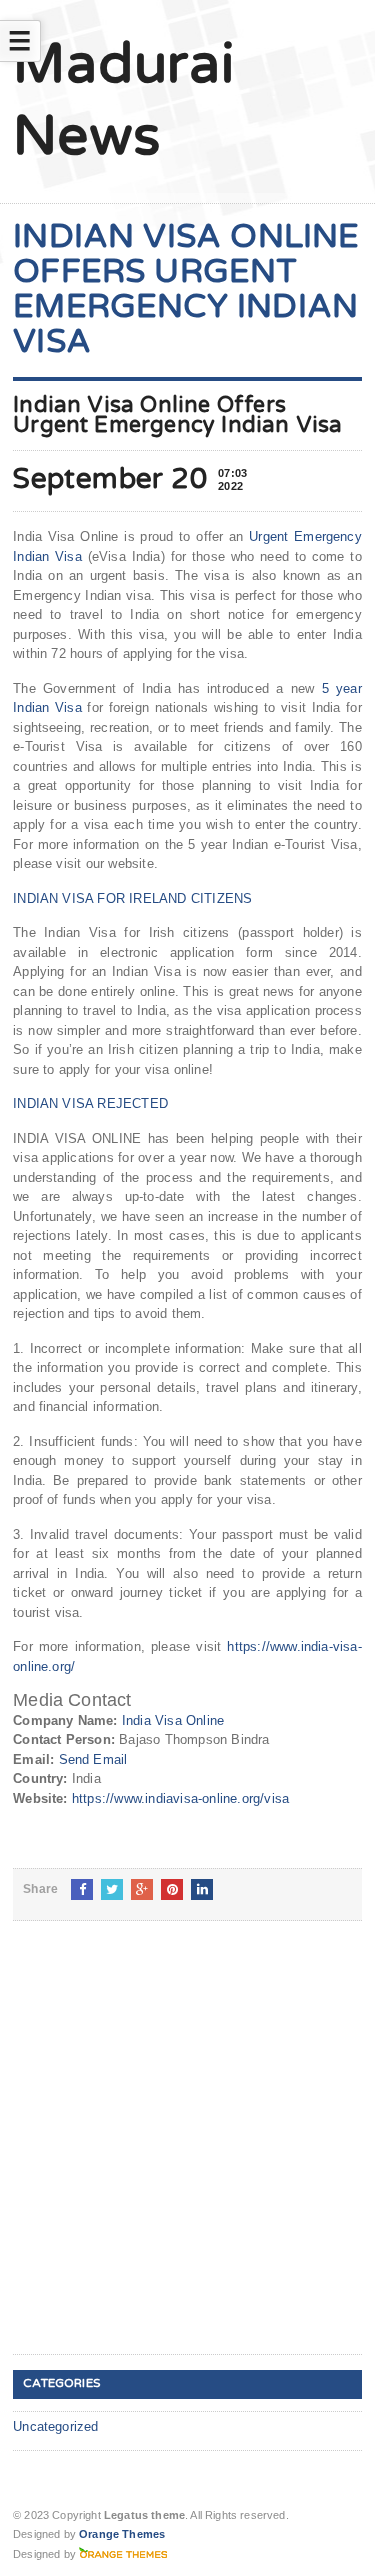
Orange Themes (122, 2534)
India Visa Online (173, 1720)
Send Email (93, 1759)
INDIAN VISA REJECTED (90, 1103)
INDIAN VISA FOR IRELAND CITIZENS (132, 898)
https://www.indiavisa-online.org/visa (180, 1798)
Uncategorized (56, 2426)
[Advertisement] (187, 2153)
